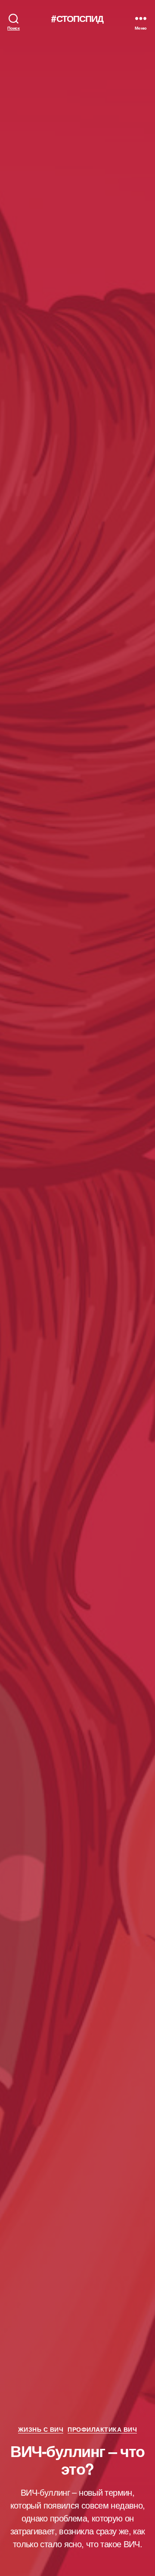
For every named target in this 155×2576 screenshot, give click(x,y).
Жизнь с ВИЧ (41, 2430)
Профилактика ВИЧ (102, 2430)
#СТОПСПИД (77, 18)
